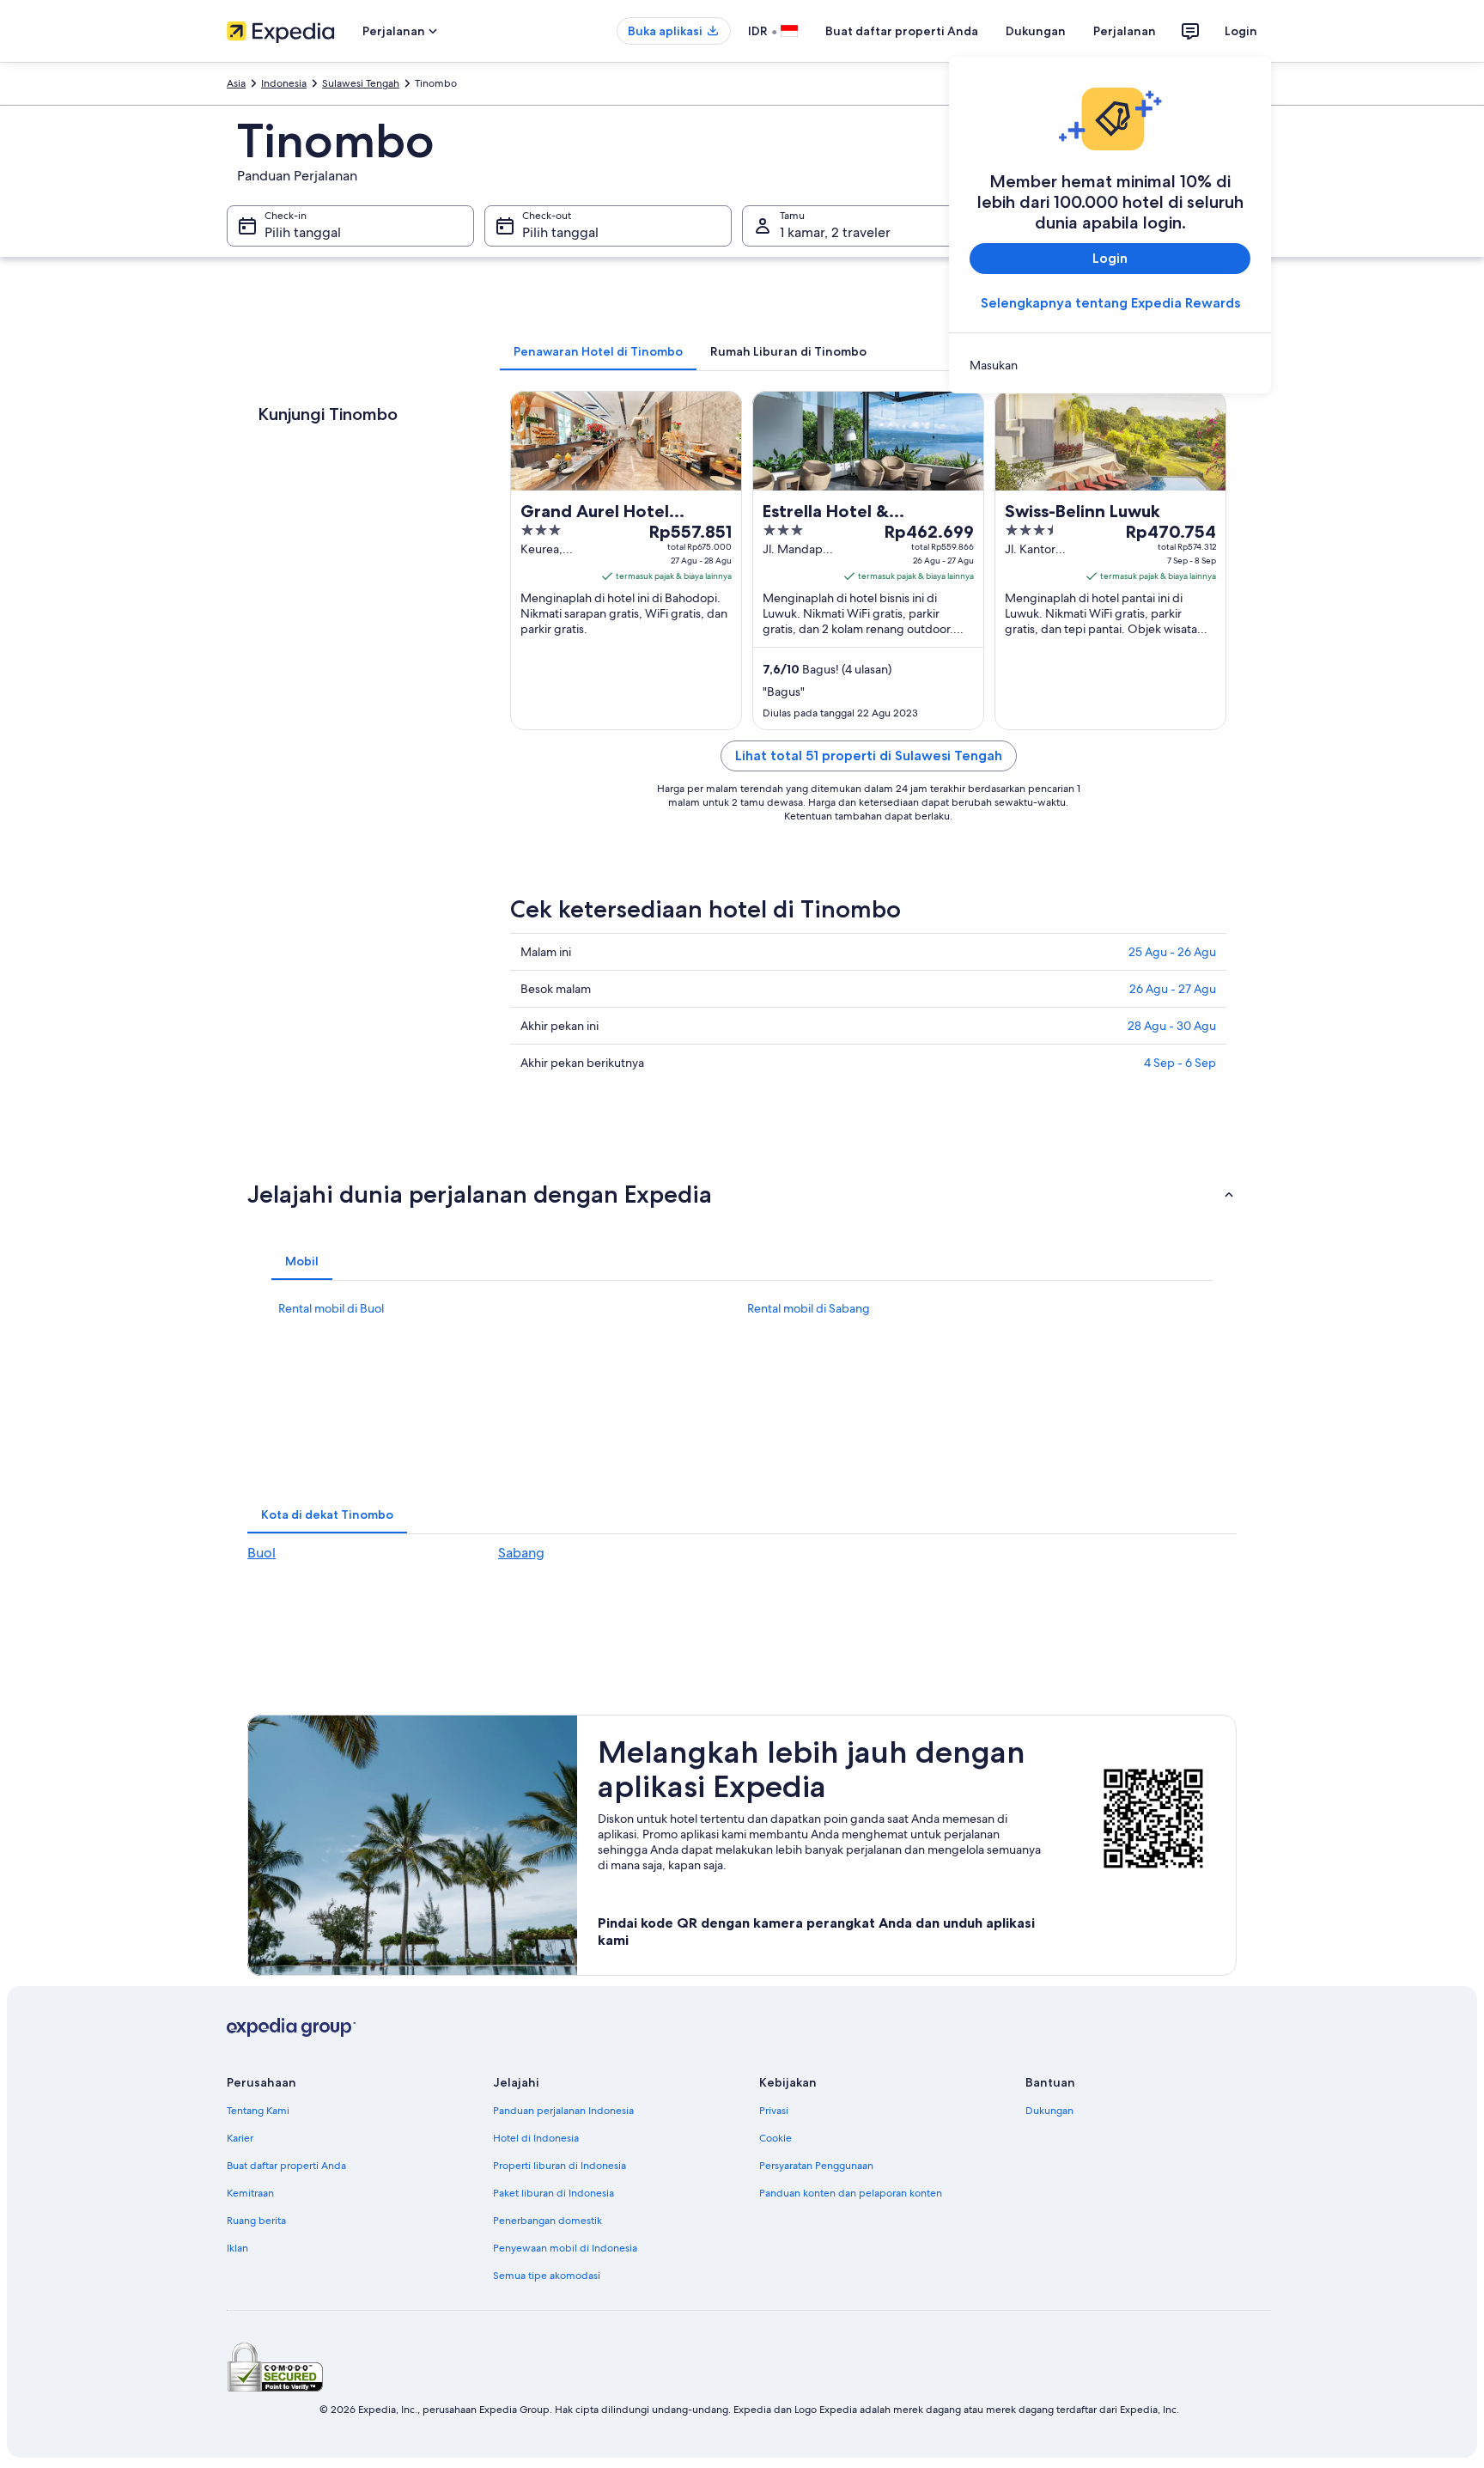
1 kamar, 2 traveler (835, 232)
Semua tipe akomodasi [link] (547, 2276)
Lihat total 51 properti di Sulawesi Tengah (869, 756)
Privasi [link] (774, 2111)
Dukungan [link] (1049, 2111)
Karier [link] (240, 2138)
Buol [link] (262, 1553)
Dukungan (1036, 31)
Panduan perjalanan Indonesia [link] (563, 2111)
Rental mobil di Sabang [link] (809, 1308)
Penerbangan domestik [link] (547, 2221)
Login (1241, 31)
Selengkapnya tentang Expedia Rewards (1110, 303)
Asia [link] (236, 83)
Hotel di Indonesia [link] (536, 2138)
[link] (1110, 365)
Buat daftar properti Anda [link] (286, 2166)
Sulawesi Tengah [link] (361, 83)
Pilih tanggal (303, 232)
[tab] (598, 351)
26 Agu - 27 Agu (1173, 989)
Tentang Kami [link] (258, 2111)
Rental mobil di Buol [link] (331, 1308)
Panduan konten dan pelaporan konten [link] (851, 2193)
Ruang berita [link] (256, 2221)
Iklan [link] (237, 2248)
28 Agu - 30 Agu (1172, 1026)
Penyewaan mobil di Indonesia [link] (565, 2248)
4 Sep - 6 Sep (1180, 1063)
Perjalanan (1125, 31)
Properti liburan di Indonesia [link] (560, 2166)
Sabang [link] (521, 1553)
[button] (742, 1194)
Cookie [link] (775, 2138)
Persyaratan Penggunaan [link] (816, 2166)
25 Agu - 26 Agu (1172, 952)
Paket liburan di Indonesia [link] (553, 2193)
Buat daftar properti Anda (902, 31)
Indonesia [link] (284, 83)
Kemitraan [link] (250, 2193)
